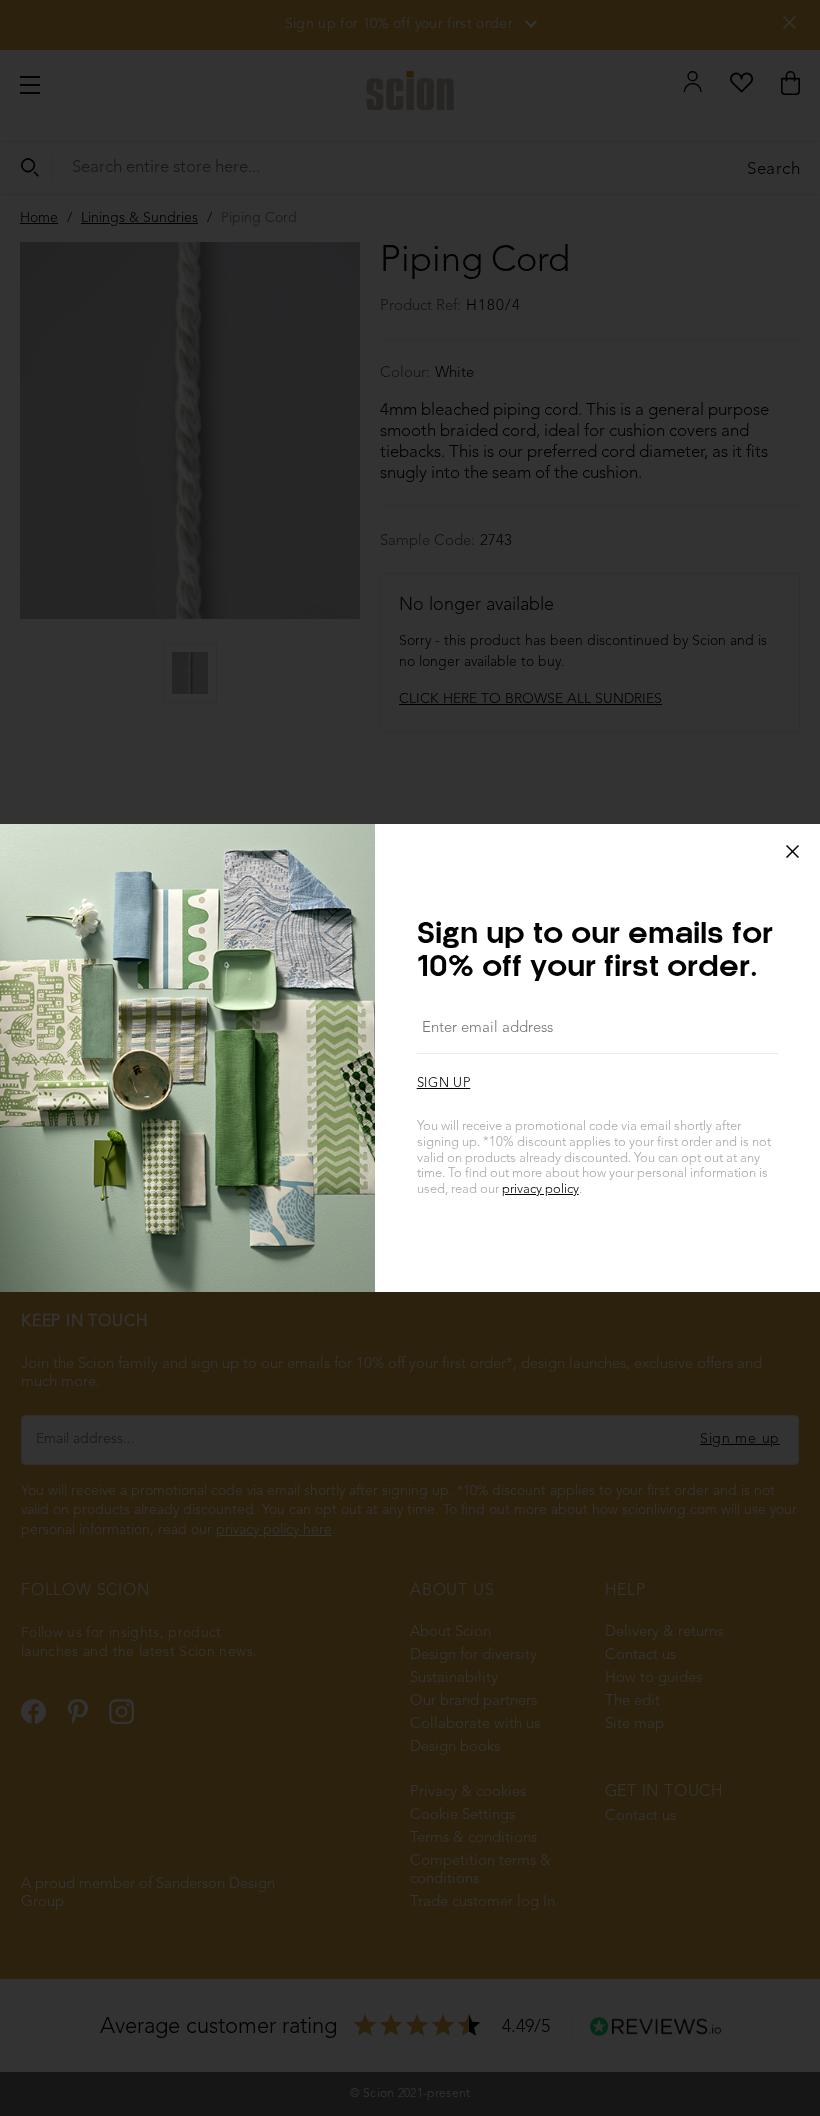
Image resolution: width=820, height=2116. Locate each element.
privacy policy (540, 1189)
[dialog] (410, 1058)
